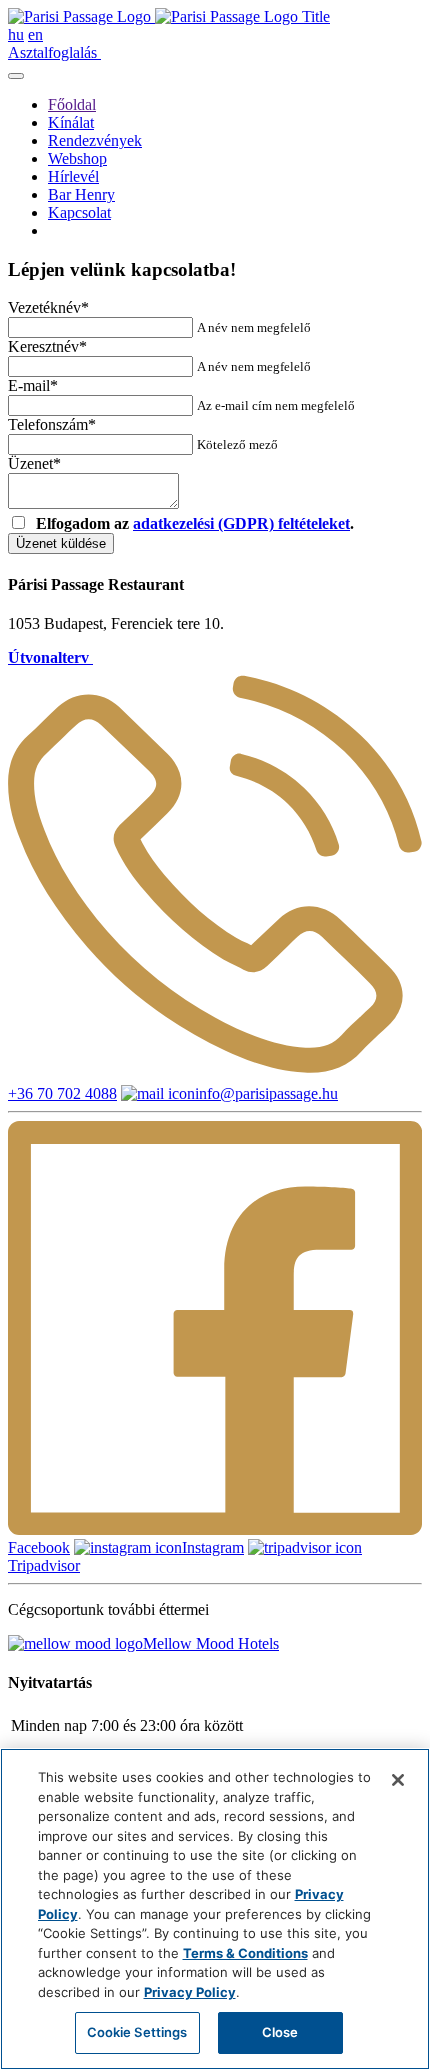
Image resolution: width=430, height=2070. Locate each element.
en (35, 34)
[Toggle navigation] (16, 76)
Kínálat (71, 122)
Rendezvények (95, 140)
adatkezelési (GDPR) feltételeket (241, 523)
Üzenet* (34, 463)
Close (280, 2032)
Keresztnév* (47, 346)
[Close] (398, 1780)
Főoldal (72, 104)
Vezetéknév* (48, 307)
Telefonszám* (52, 424)
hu (16, 34)
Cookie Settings (137, 2032)
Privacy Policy (190, 1992)
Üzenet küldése (61, 543)
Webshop (77, 158)
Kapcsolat (79, 212)
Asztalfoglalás (54, 52)
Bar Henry (81, 194)
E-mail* (33, 385)
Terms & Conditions (245, 1953)
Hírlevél (73, 176)
